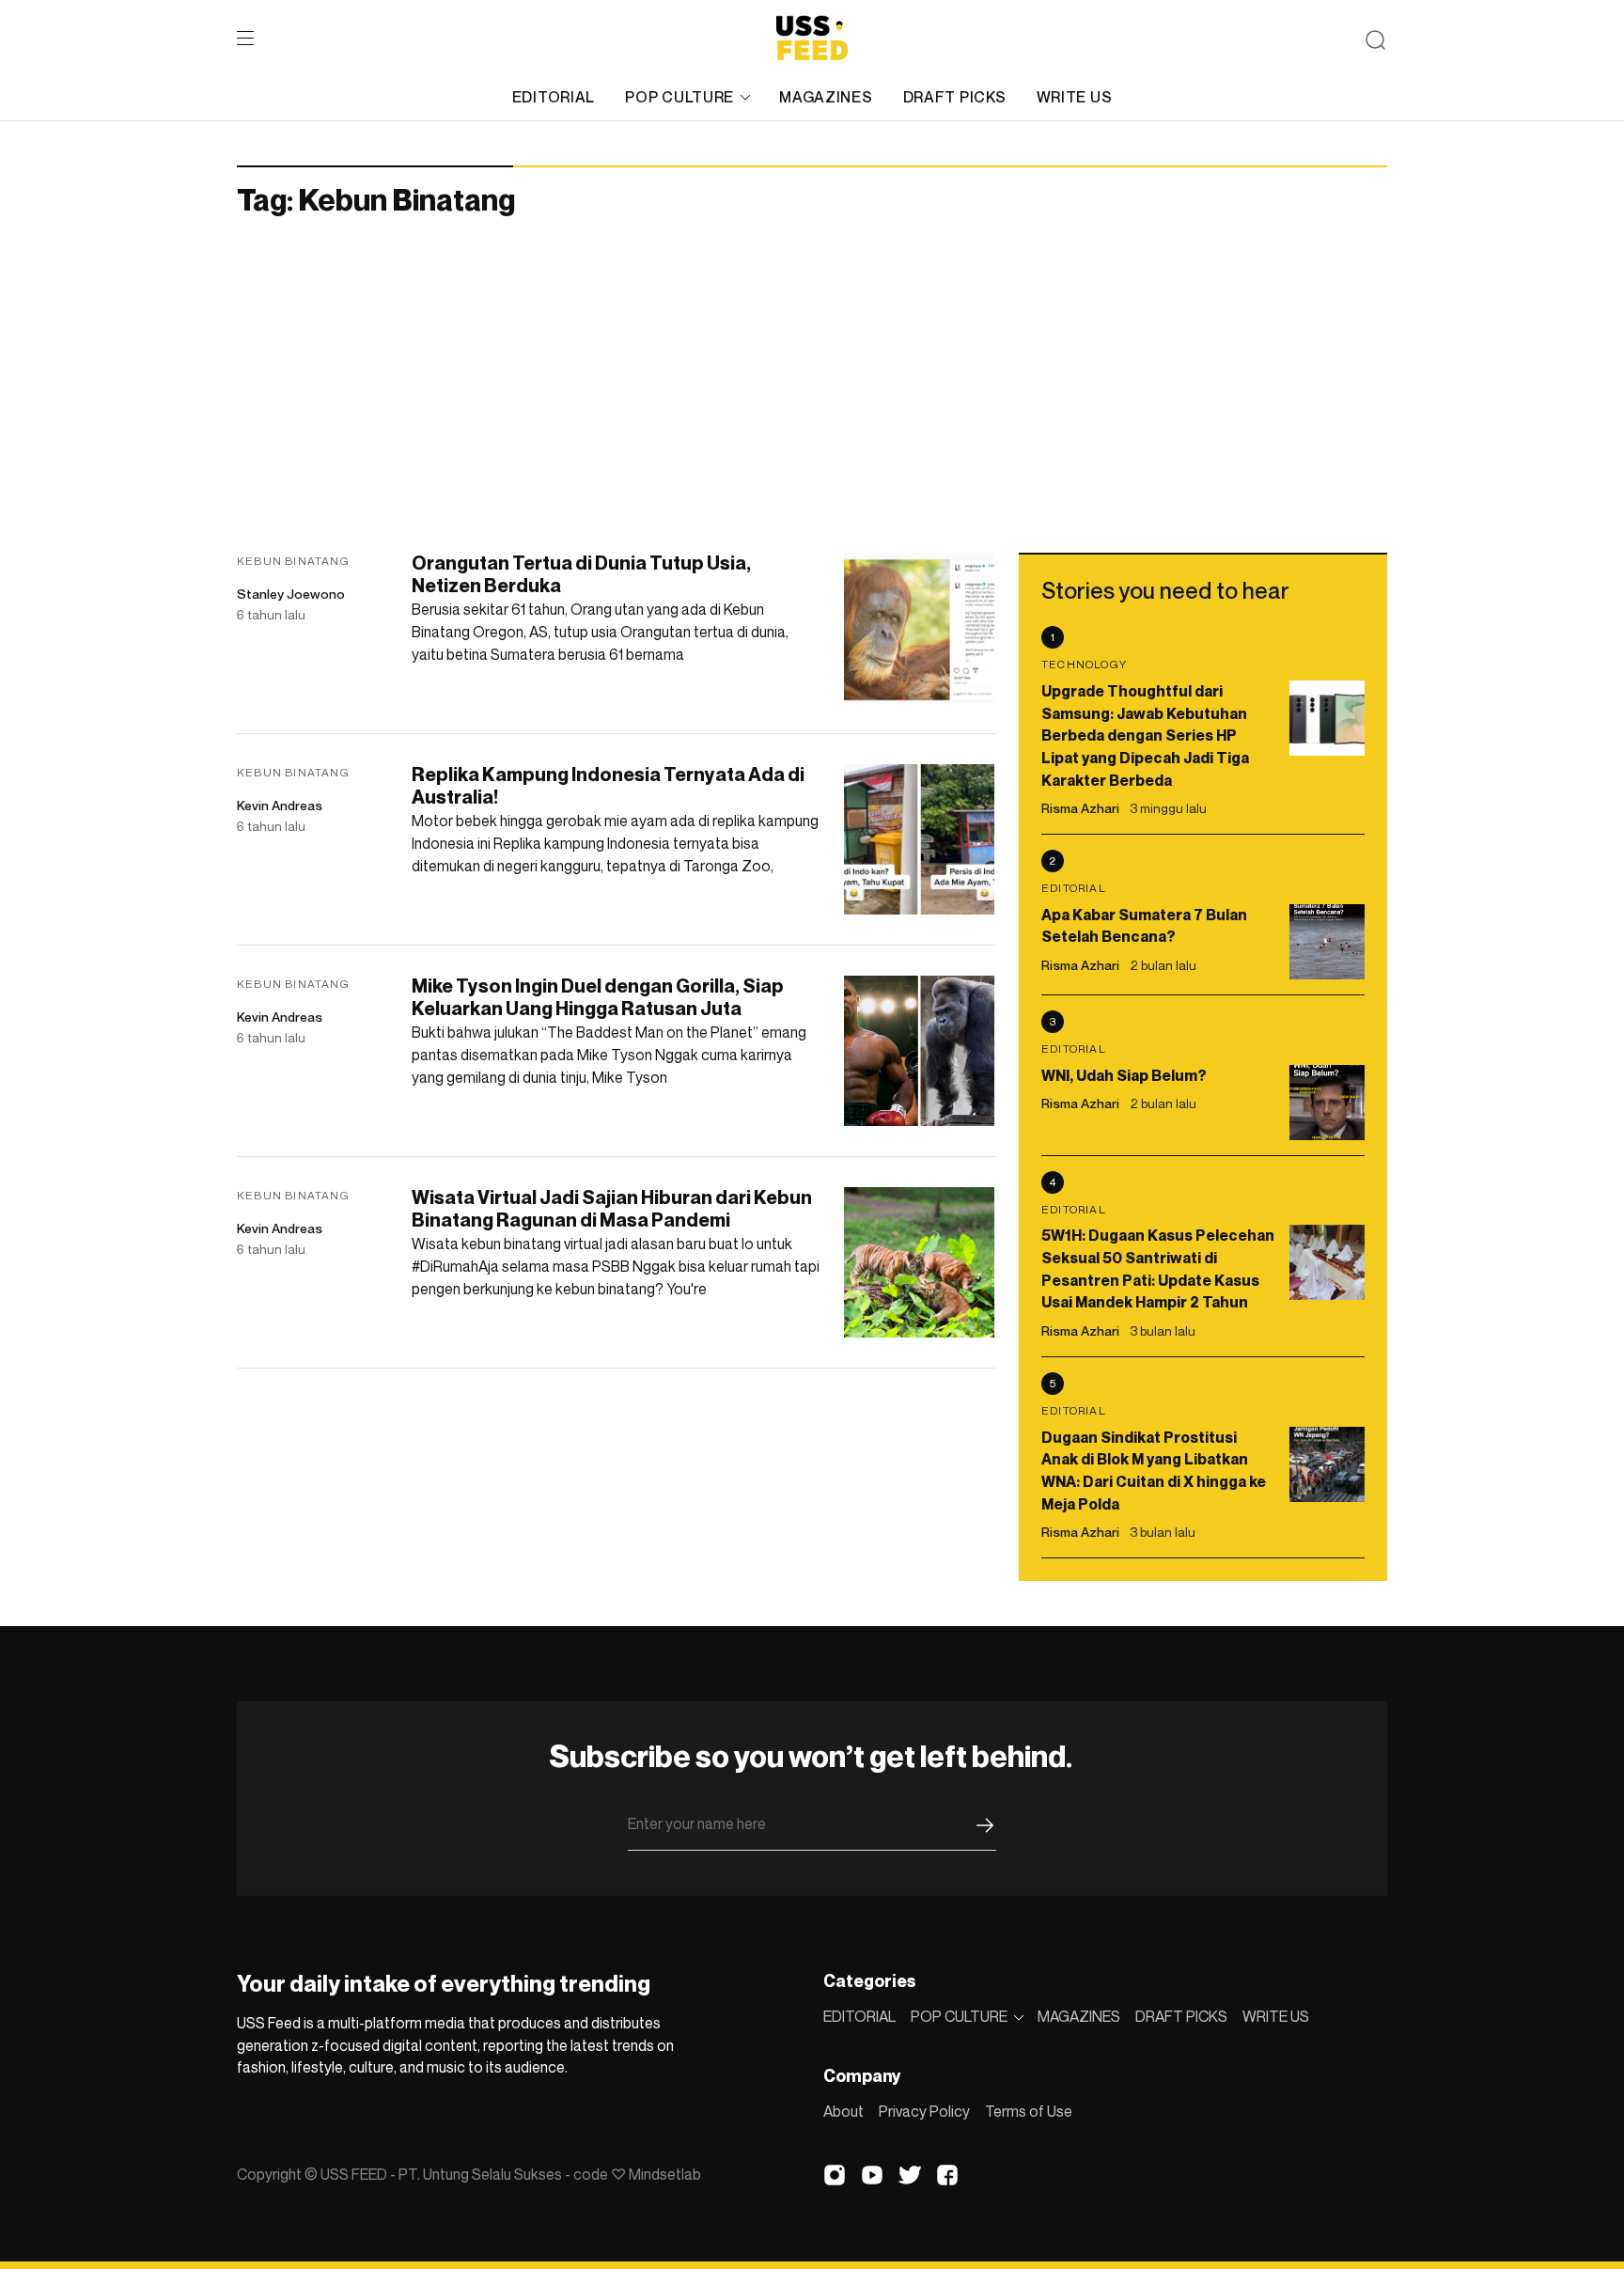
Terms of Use (1029, 2111)
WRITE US (1075, 97)
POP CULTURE (679, 97)
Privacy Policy (924, 2111)
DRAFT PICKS (955, 97)
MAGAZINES (826, 97)
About (843, 2111)
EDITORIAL (554, 97)
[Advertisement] (812, 412)
